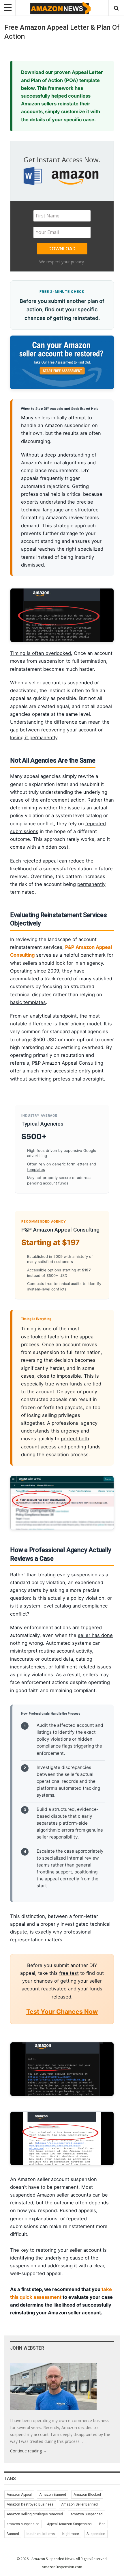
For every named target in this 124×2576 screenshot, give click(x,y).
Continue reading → (29, 2451)
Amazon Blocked (87, 2495)
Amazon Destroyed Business (30, 2504)
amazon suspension (23, 2524)
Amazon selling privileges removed (35, 2514)
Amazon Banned (53, 2495)
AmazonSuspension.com (62, 2567)
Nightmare (71, 2534)
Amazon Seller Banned (79, 2504)
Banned (13, 2534)
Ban (102, 2524)
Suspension (96, 2534)
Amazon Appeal (19, 2495)
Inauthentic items (41, 2534)
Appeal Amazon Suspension (69, 2524)
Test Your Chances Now (62, 2011)
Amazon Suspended (87, 2514)
